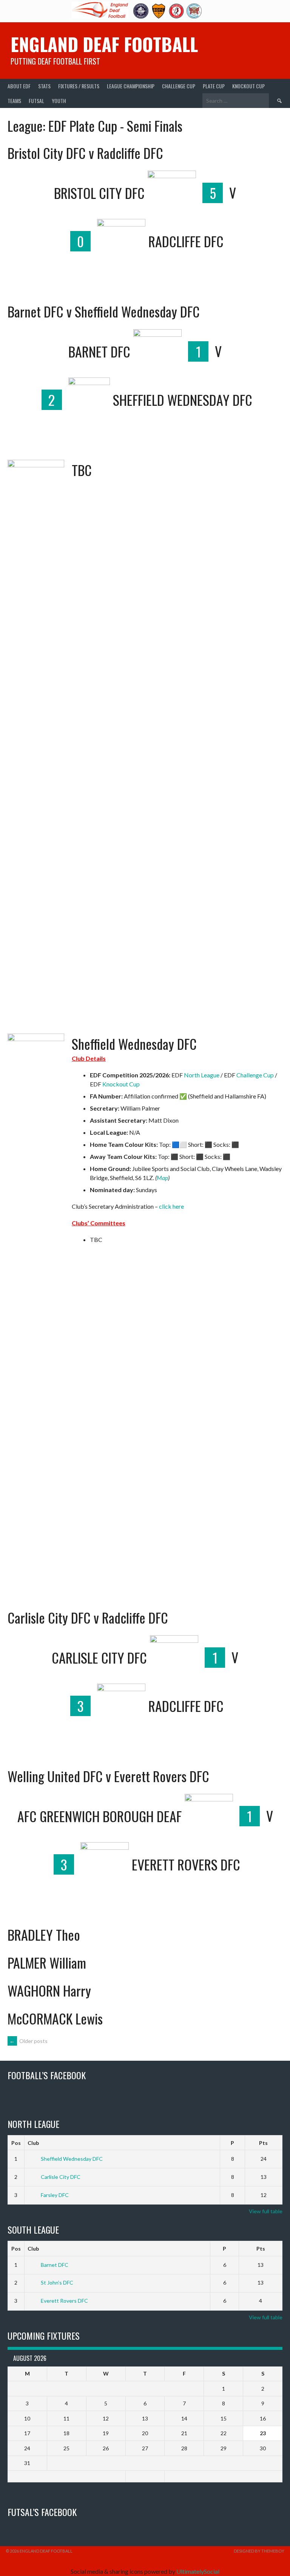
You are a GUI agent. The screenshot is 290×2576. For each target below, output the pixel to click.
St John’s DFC (57, 2283)
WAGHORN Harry (49, 1990)
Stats (44, 86)
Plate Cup (214, 86)
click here (171, 1206)
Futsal (36, 101)
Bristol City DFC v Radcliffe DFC (85, 153)
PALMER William (47, 1962)
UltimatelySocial (198, 2571)
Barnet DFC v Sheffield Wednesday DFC (104, 311)
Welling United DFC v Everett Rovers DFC (108, 1776)
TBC (82, 470)
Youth (59, 101)
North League (202, 1075)
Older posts (29, 2041)
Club (33, 2143)
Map (162, 1178)
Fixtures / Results (79, 86)
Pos (16, 2143)
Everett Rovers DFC (64, 2301)
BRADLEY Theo (44, 1934)
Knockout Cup (248, 86)
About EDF (19, 86)
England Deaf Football (104, 44)
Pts (263, 2143)
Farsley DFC (55, 2195)
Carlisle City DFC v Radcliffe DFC (88, 1617)
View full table (266, 2211)
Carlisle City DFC (61, 2177)
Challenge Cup (179, 86)
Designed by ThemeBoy (259, 2551)
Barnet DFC (55, 2265)
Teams (14, 101)
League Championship (131, 86)
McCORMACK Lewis (55, 2018)
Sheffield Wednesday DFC (134, 1044)
